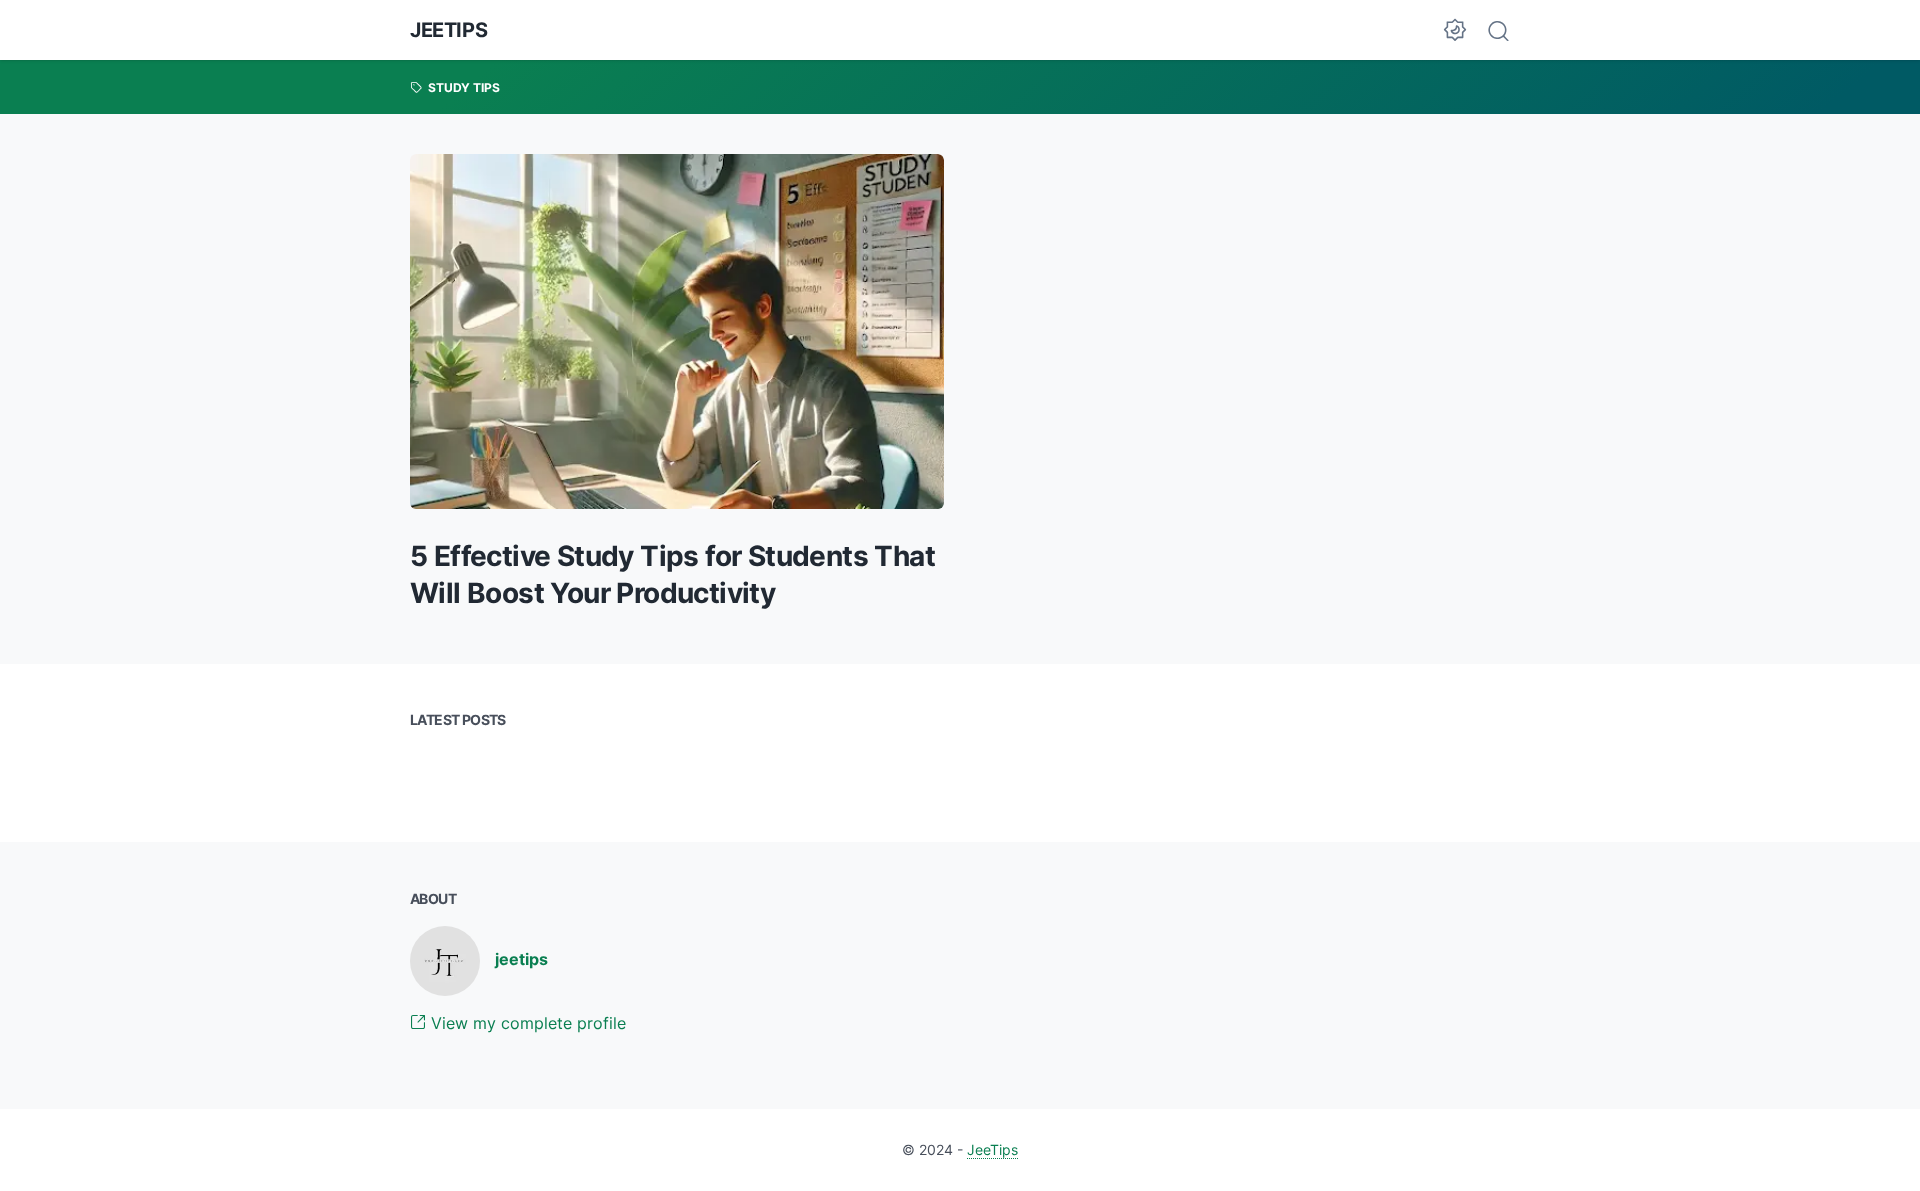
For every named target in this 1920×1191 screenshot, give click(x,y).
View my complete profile (526, 1023)
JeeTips (448, 30)
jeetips (521, 959)
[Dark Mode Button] (1455, 30)
